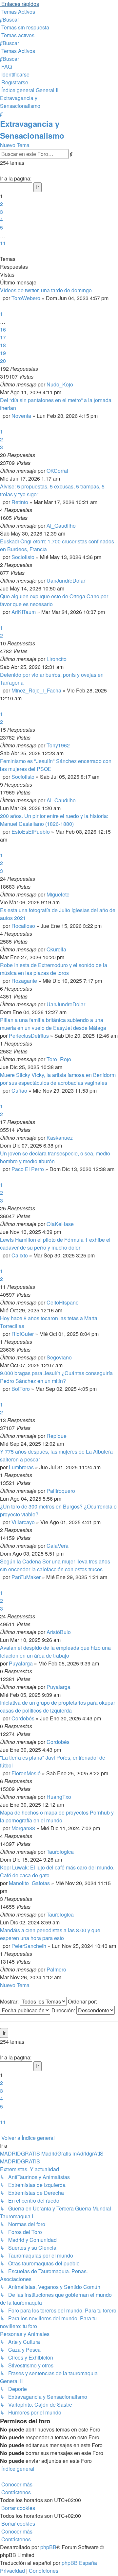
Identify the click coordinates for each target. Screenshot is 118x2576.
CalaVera (58, 1546)
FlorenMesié (26, 1773)
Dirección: (64, 2010)
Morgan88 (23, 1828)
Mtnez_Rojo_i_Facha (36, 690)
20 (3, 361)
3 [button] (1, 212)
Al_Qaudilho (61, 526)
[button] (1, 171)
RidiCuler (23, 1334)
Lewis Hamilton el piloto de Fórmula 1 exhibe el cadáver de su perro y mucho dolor (55, 1244)
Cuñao (19, 1091)
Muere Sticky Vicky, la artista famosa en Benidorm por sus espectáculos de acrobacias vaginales (58, 1079)
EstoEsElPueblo (31, 832)
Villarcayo (23, 1522)
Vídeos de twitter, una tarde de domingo (46, 290)
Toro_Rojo (59, 1059)
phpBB (48, 2547)
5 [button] (1, 227)
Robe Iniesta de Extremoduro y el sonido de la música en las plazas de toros (54, 969)
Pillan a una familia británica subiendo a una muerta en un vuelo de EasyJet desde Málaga (53, 1024)
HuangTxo (59, 1797)
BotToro (21, 1389)
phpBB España (79, 2563)
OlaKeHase (60, 1224)
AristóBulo (59, 1632)
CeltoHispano (63, 1302)
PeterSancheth (29, 1946)
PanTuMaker (26, 1577)
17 (3, 337)
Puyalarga (21, 1663)
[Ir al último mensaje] (75, 384)
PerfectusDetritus (29, 1036)
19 (3, 353)
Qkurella (56, 949)
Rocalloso (23, 926)
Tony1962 (58, 745)
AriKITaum (24, 612)
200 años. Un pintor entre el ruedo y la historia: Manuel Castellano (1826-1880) (54, 820)
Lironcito (57, 659)
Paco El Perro (28, 1169)
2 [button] (1, 204)
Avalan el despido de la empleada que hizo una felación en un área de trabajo (55, 1652)
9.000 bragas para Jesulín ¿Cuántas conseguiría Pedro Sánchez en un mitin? (56, 1377)
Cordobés (23, 1718)
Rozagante (24, 981)
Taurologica (60, 1852)
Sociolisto (23, 557)
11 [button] (3, 243)
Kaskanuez (60, 1138)
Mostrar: (10, 2001)
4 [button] (1, 220)
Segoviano (59, 1357)
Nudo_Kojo (60, 384)
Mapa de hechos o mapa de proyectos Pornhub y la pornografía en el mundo (57, 1816)
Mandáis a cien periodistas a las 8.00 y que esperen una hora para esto (50, 1934)
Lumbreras (21, 1467)
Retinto (20, 502)
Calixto (20, 1255)
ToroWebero (26, 298)
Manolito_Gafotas (29, 1883)
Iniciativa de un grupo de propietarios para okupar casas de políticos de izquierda (58, 1706)
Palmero (56, 1969)
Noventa (21, 416)
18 (3, 345)
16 (3, 329)
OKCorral (57, 471)
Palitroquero (61, 1491)
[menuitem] (18, 12)
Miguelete (58, 894)
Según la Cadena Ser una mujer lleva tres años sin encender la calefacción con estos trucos (55, 1565)
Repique (57, 1436)
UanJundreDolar (66, 580)
